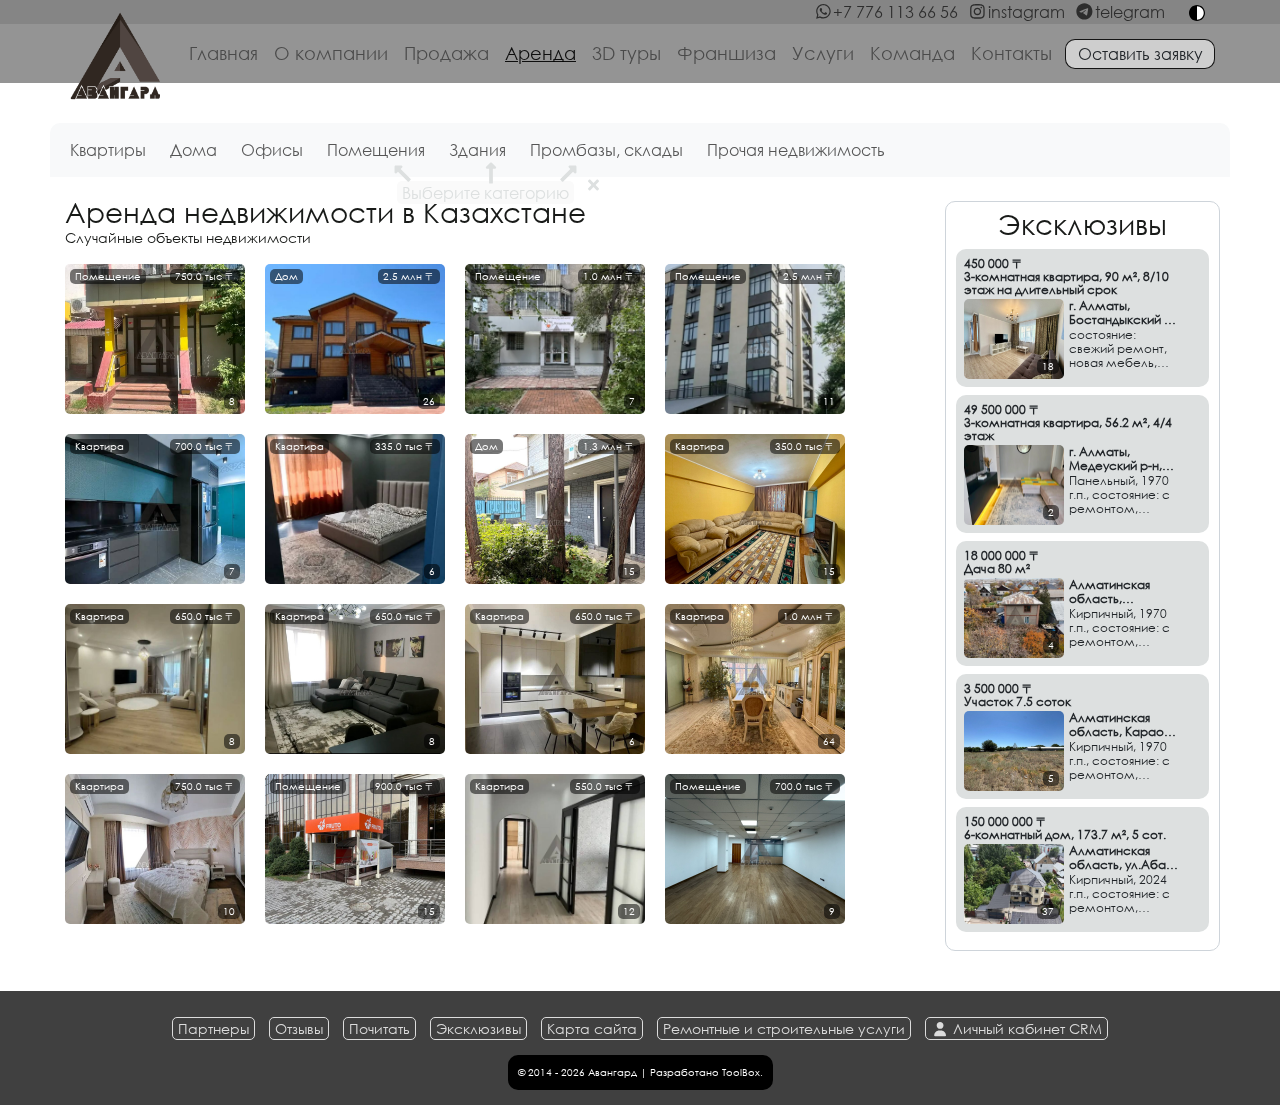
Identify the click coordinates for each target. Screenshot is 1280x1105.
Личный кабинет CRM (1025, 1028)
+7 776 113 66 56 (895, 11)
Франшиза (726, 53)
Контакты (1011, 53)
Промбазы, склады (606, 149)
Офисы (272, 149)
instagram (1026, 11)
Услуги (823, 53)
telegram (1130, 11)
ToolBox (741, 1072)
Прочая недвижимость (796, 149)
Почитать (379, 1028)
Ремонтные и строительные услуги (784, 1028)
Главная (223, 53)
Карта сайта (592, 1028)
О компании (331, 53)
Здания (477, 149)
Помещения (376, 149)
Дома (193, 149)
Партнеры (213, 1028)
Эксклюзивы (478, 1028)
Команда (912, 53)
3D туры (626, 53)
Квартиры (108, 149)
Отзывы (299, 1028)
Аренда (540, 53)
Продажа (446, 53)
